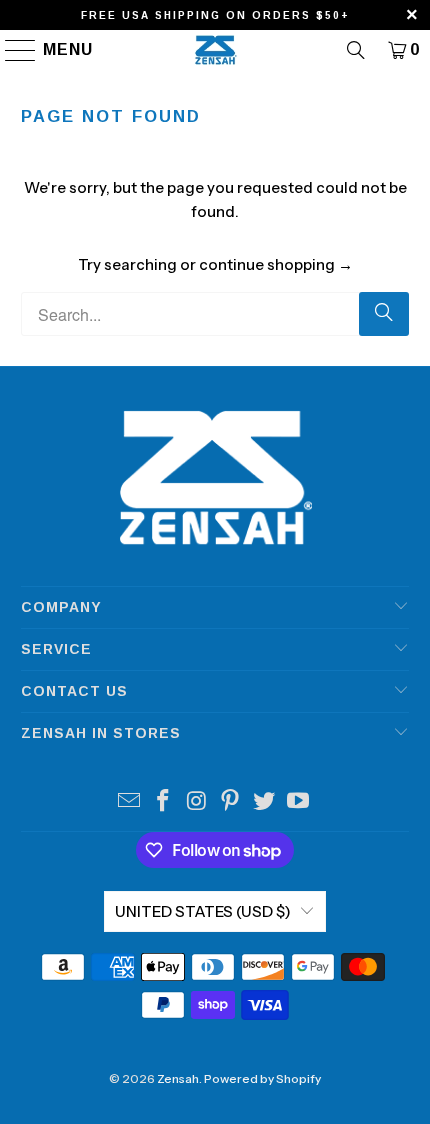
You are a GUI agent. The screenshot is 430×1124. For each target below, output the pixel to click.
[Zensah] (215, 50)
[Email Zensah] (130, 802)
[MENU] (11, 50)
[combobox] (215, 314)
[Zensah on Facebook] (164, 802)
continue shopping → (276, 264)
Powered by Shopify (262, 1078)
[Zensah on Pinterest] (231, 802)
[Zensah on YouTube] (298, 802)
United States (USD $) (203, 911)
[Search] (356, 50)
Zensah (178, 1078)
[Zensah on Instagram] (197, 802)
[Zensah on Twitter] (265, 802)
